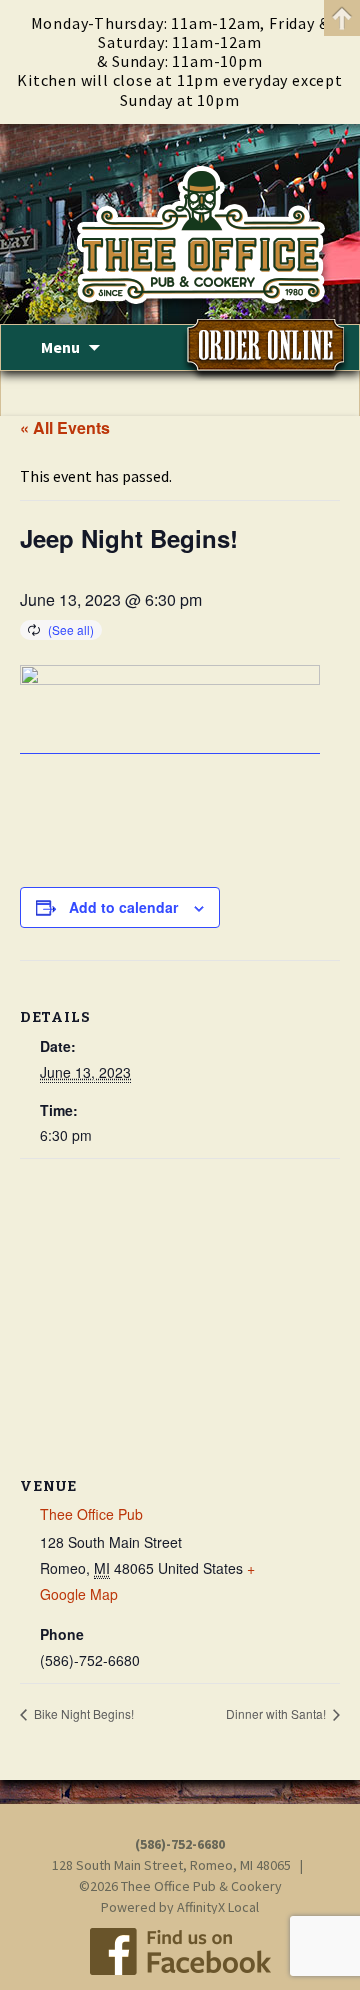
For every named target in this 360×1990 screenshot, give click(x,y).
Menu (60, 347)
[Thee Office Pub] (180, 224)
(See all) (71, 629)
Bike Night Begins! (82, 1713)
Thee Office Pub (91, 1514)
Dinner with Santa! (277, 1713)
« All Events (65, 427)
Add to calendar (123, 907)
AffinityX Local (218, 1907)
